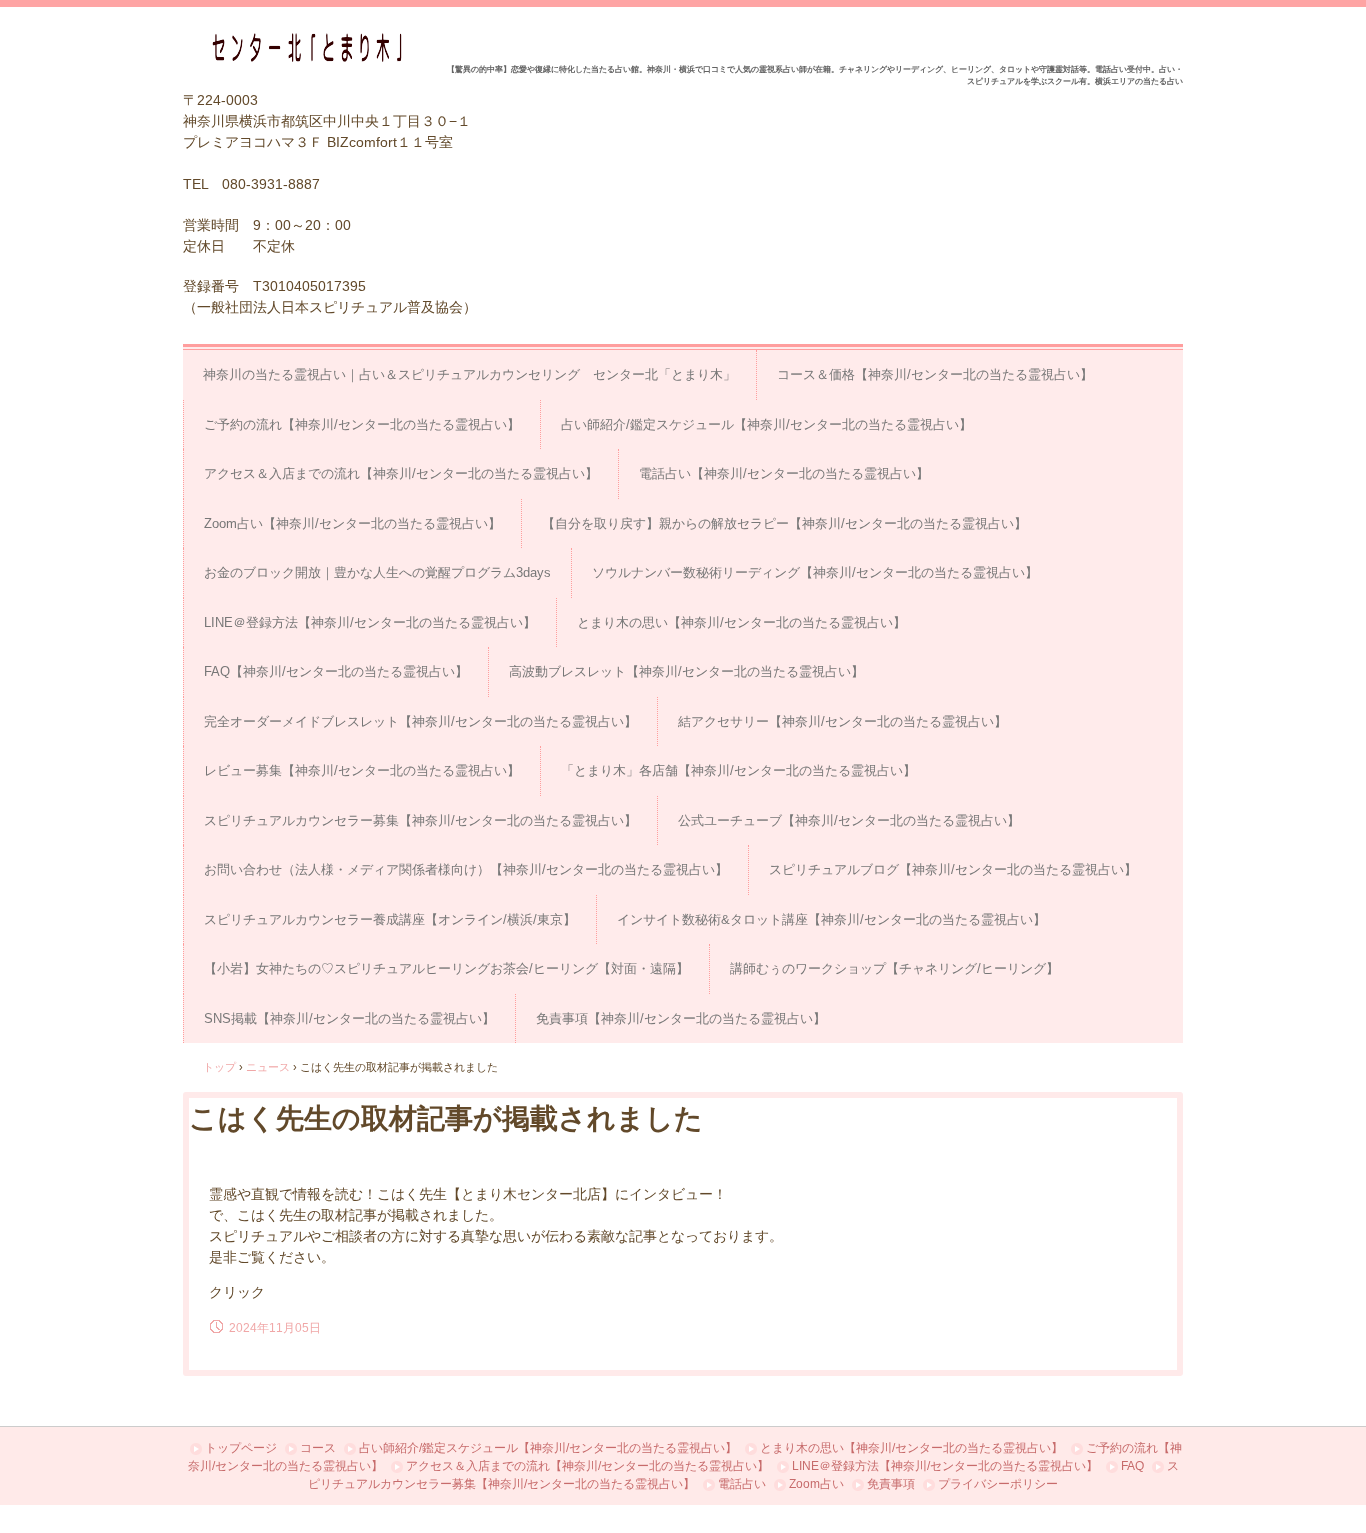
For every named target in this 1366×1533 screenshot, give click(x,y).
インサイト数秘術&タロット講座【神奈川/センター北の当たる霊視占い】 (831, 919)
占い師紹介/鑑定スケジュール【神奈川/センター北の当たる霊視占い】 (766, 424)
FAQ (1132, 1466)
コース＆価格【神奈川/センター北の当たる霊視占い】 (935, 374)
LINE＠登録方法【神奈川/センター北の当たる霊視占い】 (370, 622)
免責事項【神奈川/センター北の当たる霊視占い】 (681, 1018)
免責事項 (891, 1484)
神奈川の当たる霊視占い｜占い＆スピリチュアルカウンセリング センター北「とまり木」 (469, 374)
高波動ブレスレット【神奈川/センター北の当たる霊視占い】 (686, 671)
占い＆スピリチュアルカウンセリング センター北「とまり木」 (314, 47)
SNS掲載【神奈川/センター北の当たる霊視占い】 (349, 1018)
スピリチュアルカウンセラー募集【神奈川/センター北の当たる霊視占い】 (420, 820)
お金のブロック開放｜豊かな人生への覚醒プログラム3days (377, 572)
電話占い (742, 1484)
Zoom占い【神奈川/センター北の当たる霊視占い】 (352, 523)
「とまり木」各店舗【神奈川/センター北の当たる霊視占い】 (738, 770)
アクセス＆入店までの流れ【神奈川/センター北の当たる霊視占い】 (401, 473)
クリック (237, 1292)
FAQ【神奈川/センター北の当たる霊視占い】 (336, 671)
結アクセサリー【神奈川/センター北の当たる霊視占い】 (842, 721)
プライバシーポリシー (998, 1484)
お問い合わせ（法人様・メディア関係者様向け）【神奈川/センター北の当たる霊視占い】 (466, 869)
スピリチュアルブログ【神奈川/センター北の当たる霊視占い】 (953, 869)
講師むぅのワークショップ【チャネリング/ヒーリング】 (894, 968)
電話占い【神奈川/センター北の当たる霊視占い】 (784, 473)
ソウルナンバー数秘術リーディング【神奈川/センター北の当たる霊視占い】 (815, 572)
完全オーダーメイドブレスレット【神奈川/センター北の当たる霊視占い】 (420, 721)
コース (318, 1448)
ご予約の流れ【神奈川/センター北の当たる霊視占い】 (362, 424)
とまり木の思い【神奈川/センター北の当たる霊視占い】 (741, 622)
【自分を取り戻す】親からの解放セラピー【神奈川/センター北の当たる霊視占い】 (784, 523)
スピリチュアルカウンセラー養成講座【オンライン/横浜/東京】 (390, 919)
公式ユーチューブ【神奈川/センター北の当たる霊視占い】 (849, 820)
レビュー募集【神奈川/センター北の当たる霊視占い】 (362, 770)
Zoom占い (816, 1484)
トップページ (241, 1448)
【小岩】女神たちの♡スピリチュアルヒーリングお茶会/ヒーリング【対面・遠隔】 (446, 968)
